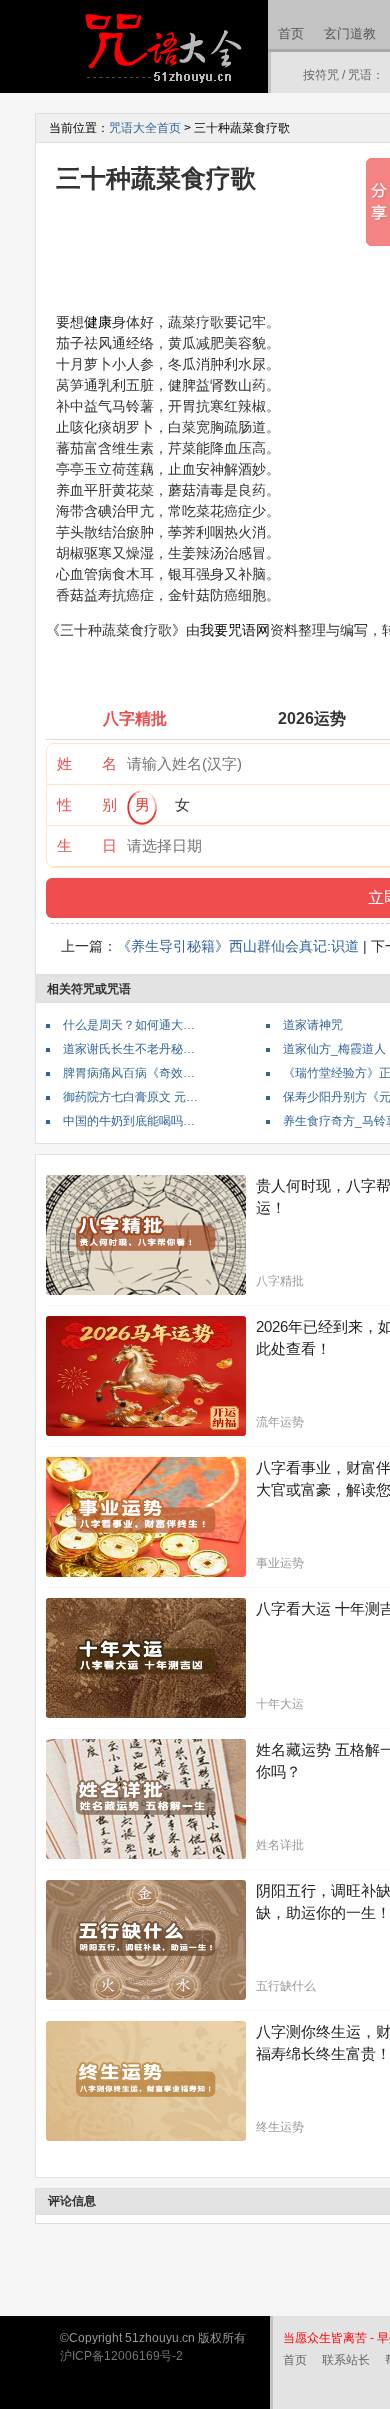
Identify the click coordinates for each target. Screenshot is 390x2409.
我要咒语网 (235, 630)
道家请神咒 (313, 1025)
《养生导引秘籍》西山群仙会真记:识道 (238, 946)
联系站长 (346, 2360)
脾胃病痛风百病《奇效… (129, 1073)
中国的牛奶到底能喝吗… (129, 1121)
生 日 (87, 845)
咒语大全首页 (145, 128)
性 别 (87, 804)
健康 (98, 322)
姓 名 (87, 763)
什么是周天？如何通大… (129, 1025)
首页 (291, 33)
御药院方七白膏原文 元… (130, 1097)
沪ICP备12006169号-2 (121, 2356)
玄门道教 (350, 33)
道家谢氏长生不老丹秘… (129, 1049)
